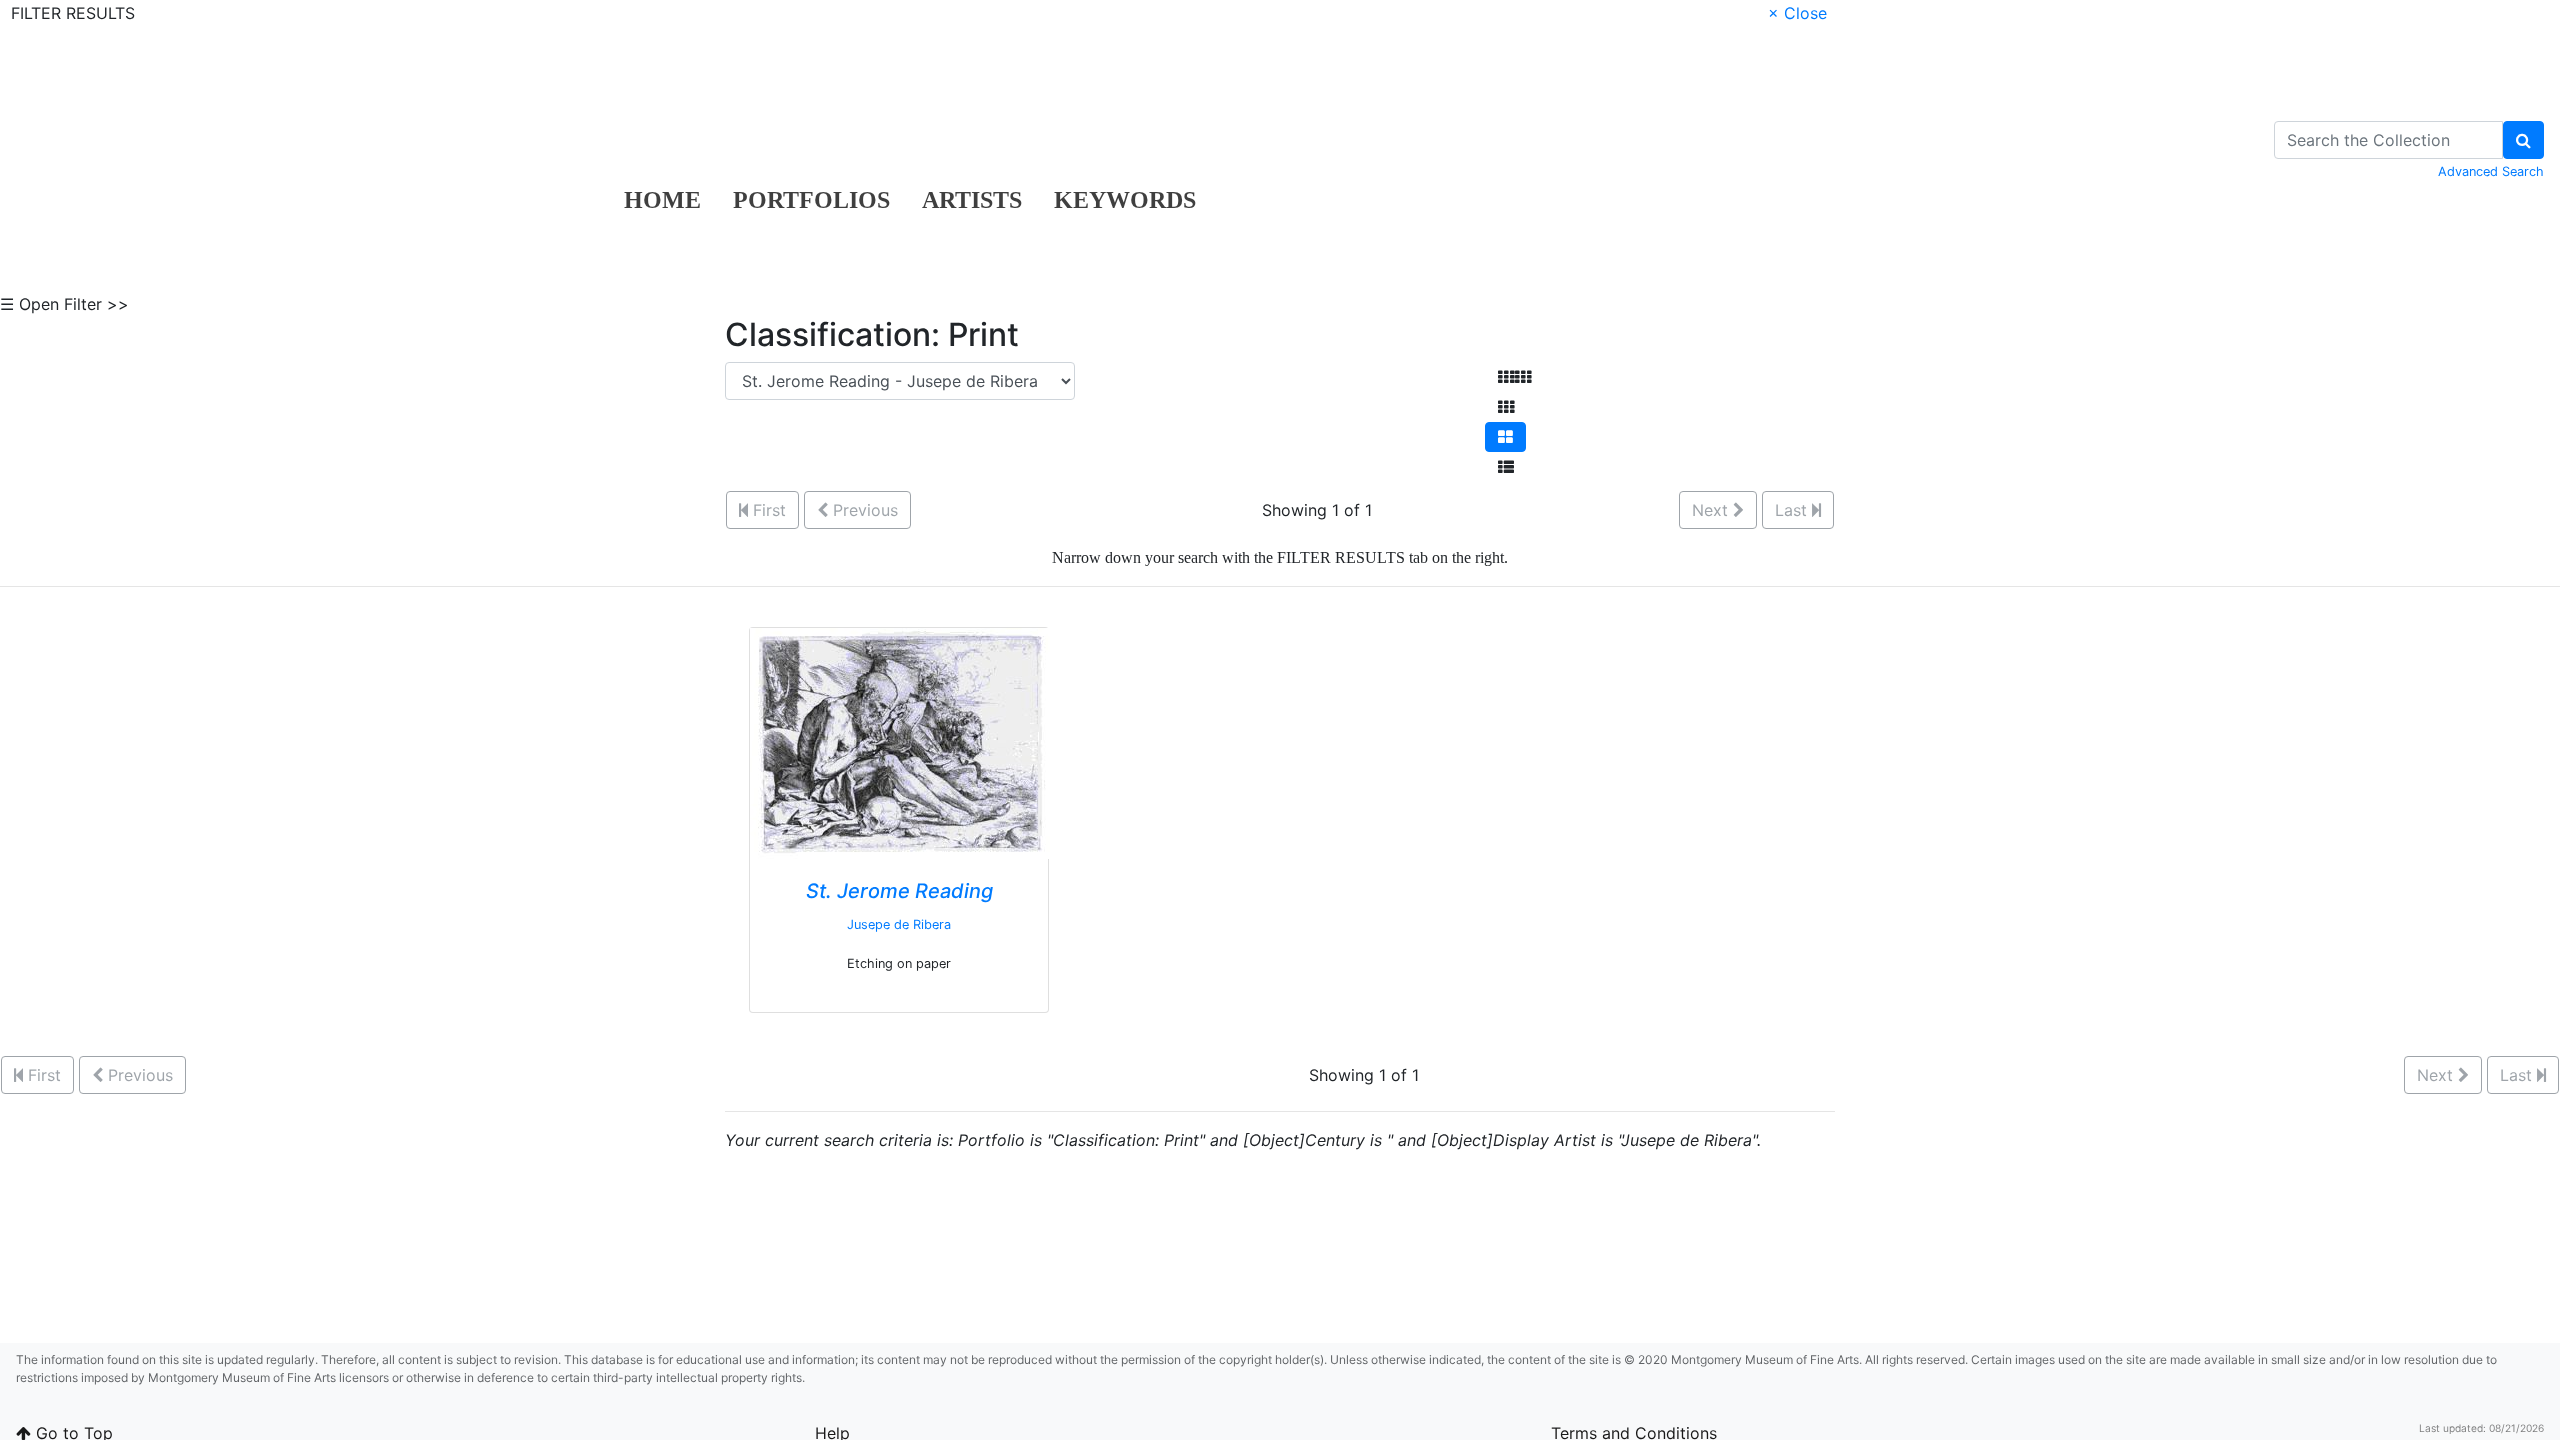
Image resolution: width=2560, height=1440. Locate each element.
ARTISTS (972, 200)
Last (1793, 510)
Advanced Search (2491, 171)
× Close (1797, 13)
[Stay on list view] (1506, 467)
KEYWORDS (1125, 200)
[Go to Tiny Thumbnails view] (1514, 377)
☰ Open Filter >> (64, 304)
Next (1712, 510)
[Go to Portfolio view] (1505, 437)
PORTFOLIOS (811, 200)
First (767, 510)
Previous (863, 510)
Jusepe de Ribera (899, 924)
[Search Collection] (2523, 140)
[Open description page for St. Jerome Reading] (900, 742)
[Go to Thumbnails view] (1506, 407)
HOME (662, 200)
